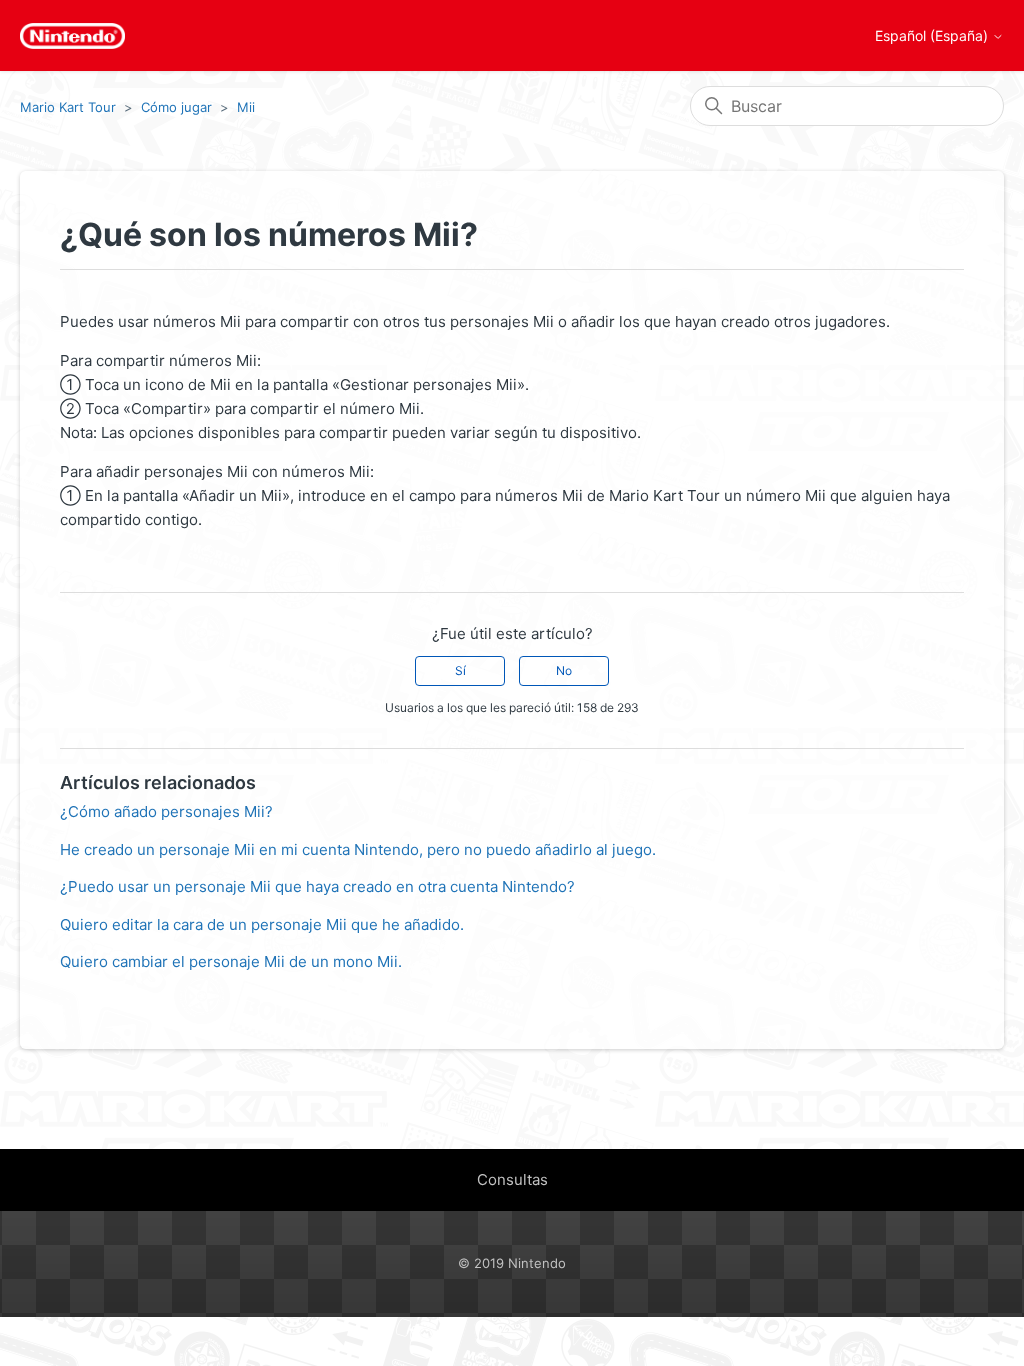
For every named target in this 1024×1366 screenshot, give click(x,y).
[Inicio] (72, 36)
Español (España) (933, 36)
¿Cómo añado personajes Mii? (166, 811)
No (564, 670)
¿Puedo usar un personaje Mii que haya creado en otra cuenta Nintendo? (317, 886)
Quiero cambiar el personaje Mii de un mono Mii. (231, 961)
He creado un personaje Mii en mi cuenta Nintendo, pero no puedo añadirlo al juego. (358, 849)
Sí (460, 670)
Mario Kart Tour (68, 107)
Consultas (512, 1179)
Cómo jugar (176, 107)
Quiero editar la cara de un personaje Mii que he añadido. (262, 924)
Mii (246, 107)
